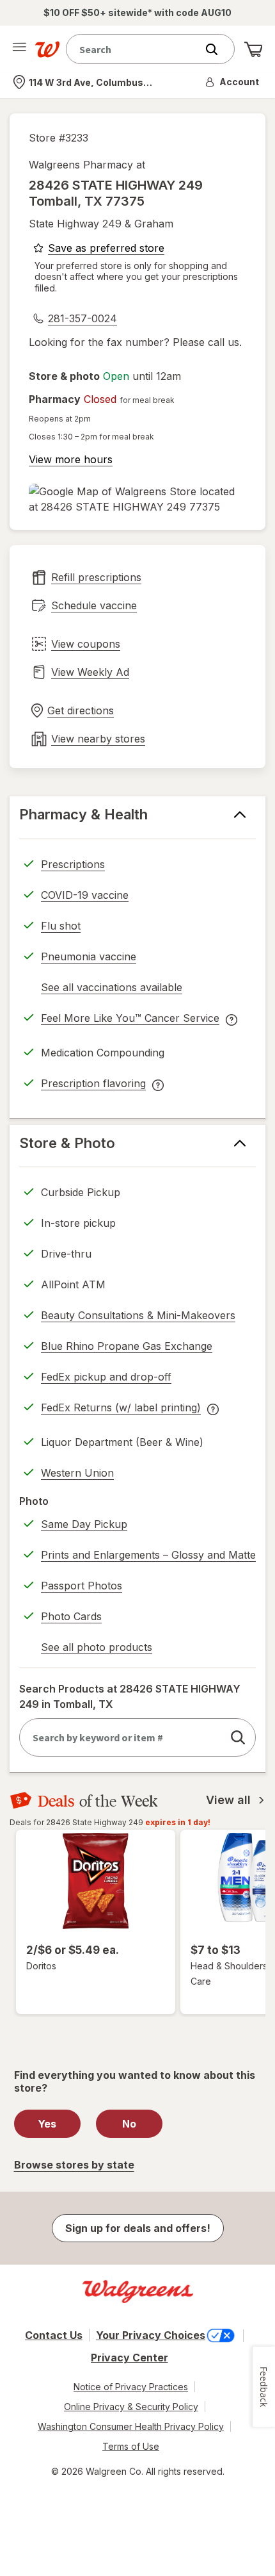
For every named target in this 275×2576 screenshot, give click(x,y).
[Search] (218, 49)
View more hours (71, 459)
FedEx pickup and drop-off (106, 1379)
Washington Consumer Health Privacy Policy (131, 2426)
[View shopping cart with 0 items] (253, 49)
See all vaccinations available (112, 989)
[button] (233, 82)
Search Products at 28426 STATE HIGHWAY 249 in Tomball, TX (130, 1696)
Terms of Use (131, 2446)
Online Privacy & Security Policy (131, 2407)
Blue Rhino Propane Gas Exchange (127, 1346)
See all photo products (97, 1649)
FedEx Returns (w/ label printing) (121, 1409)
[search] (238, 1737)
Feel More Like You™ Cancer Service (130, 1020)
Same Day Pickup (84, 1524)
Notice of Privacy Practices (131, 2387)
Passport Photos (82, 1586)
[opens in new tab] (137, 499)
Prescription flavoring (93, 1085)
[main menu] (19, 49)
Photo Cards (71, 1616)
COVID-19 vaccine (85, 895)
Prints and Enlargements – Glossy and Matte (148, 1555)
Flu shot (61, 926)
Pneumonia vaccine (89, 956)
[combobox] (134, 49)
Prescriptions (73, 864)
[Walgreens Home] (47, 49)
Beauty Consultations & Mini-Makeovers (138, 1315)
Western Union (77, 1473)
